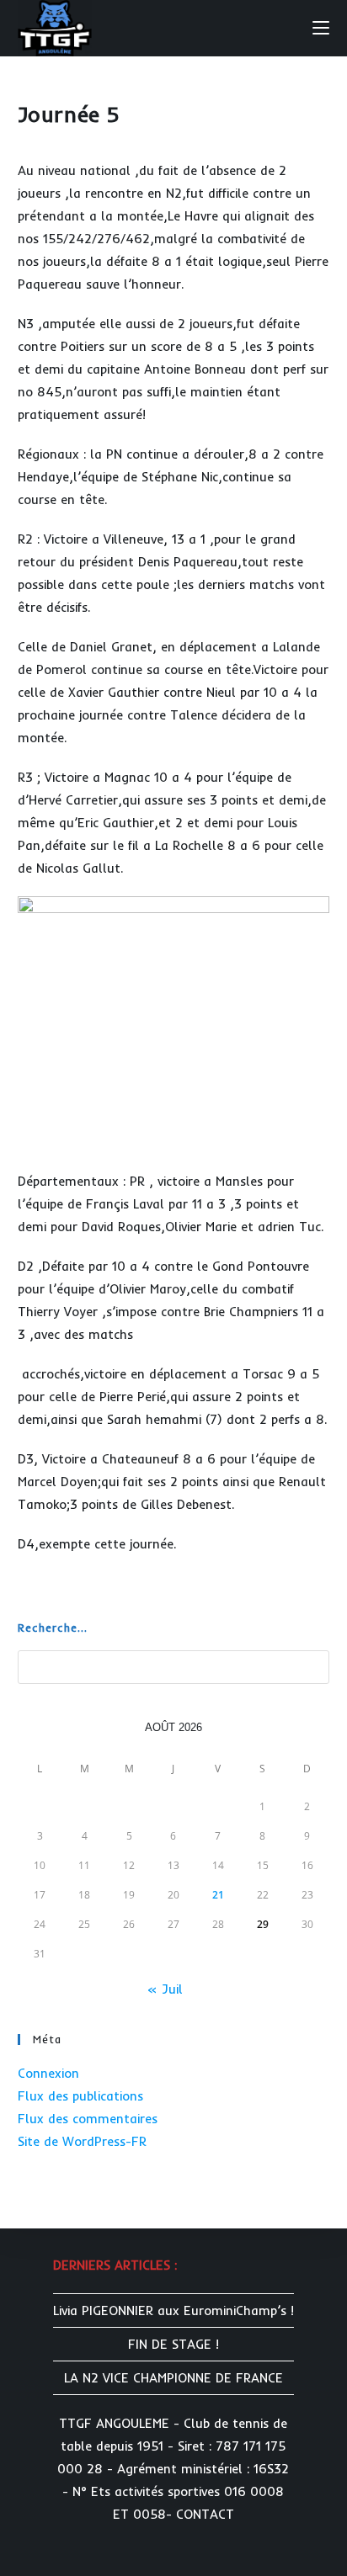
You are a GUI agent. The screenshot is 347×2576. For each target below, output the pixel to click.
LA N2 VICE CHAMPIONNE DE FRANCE (173, 2378)
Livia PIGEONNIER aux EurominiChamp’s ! (173, 2310)
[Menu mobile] (321, 27)
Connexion (48, 2073)
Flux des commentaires (88, 2119)
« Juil (165, 1989)
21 (218, 1895)
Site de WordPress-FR (82, 2141)
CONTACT (205, 2514)
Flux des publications (80, 2096)
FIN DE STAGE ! (173, 2344)
